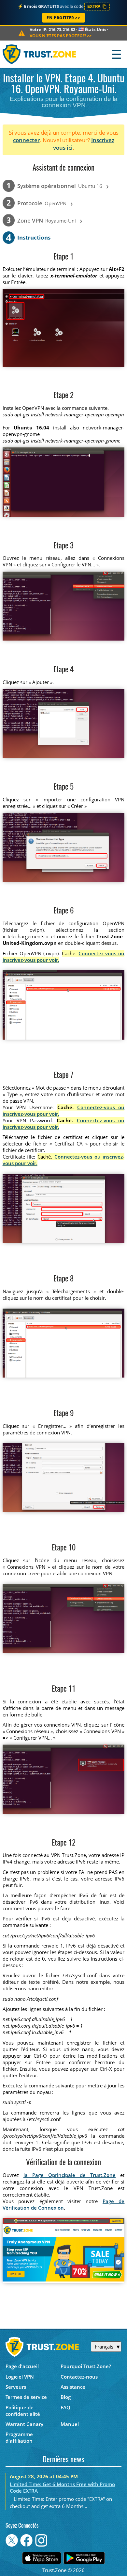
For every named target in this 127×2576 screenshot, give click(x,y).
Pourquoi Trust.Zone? (86, 2366)
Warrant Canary (24, 2424)
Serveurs (16, 2387)
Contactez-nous (79, 2377)
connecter (26, 140)
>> (61, 36)
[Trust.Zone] (40, 54)
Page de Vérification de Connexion (64, 2204)
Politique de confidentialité (23, 2411)
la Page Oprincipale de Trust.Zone (70, 2175)
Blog (66, 2397)
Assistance (73, 2387)
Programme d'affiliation (19, 2437)
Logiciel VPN (20, 2377)
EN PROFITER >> (63, 18)
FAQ (65, 2407)
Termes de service (26, 2397)
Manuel (70, 2424)
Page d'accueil (22, 2366)
